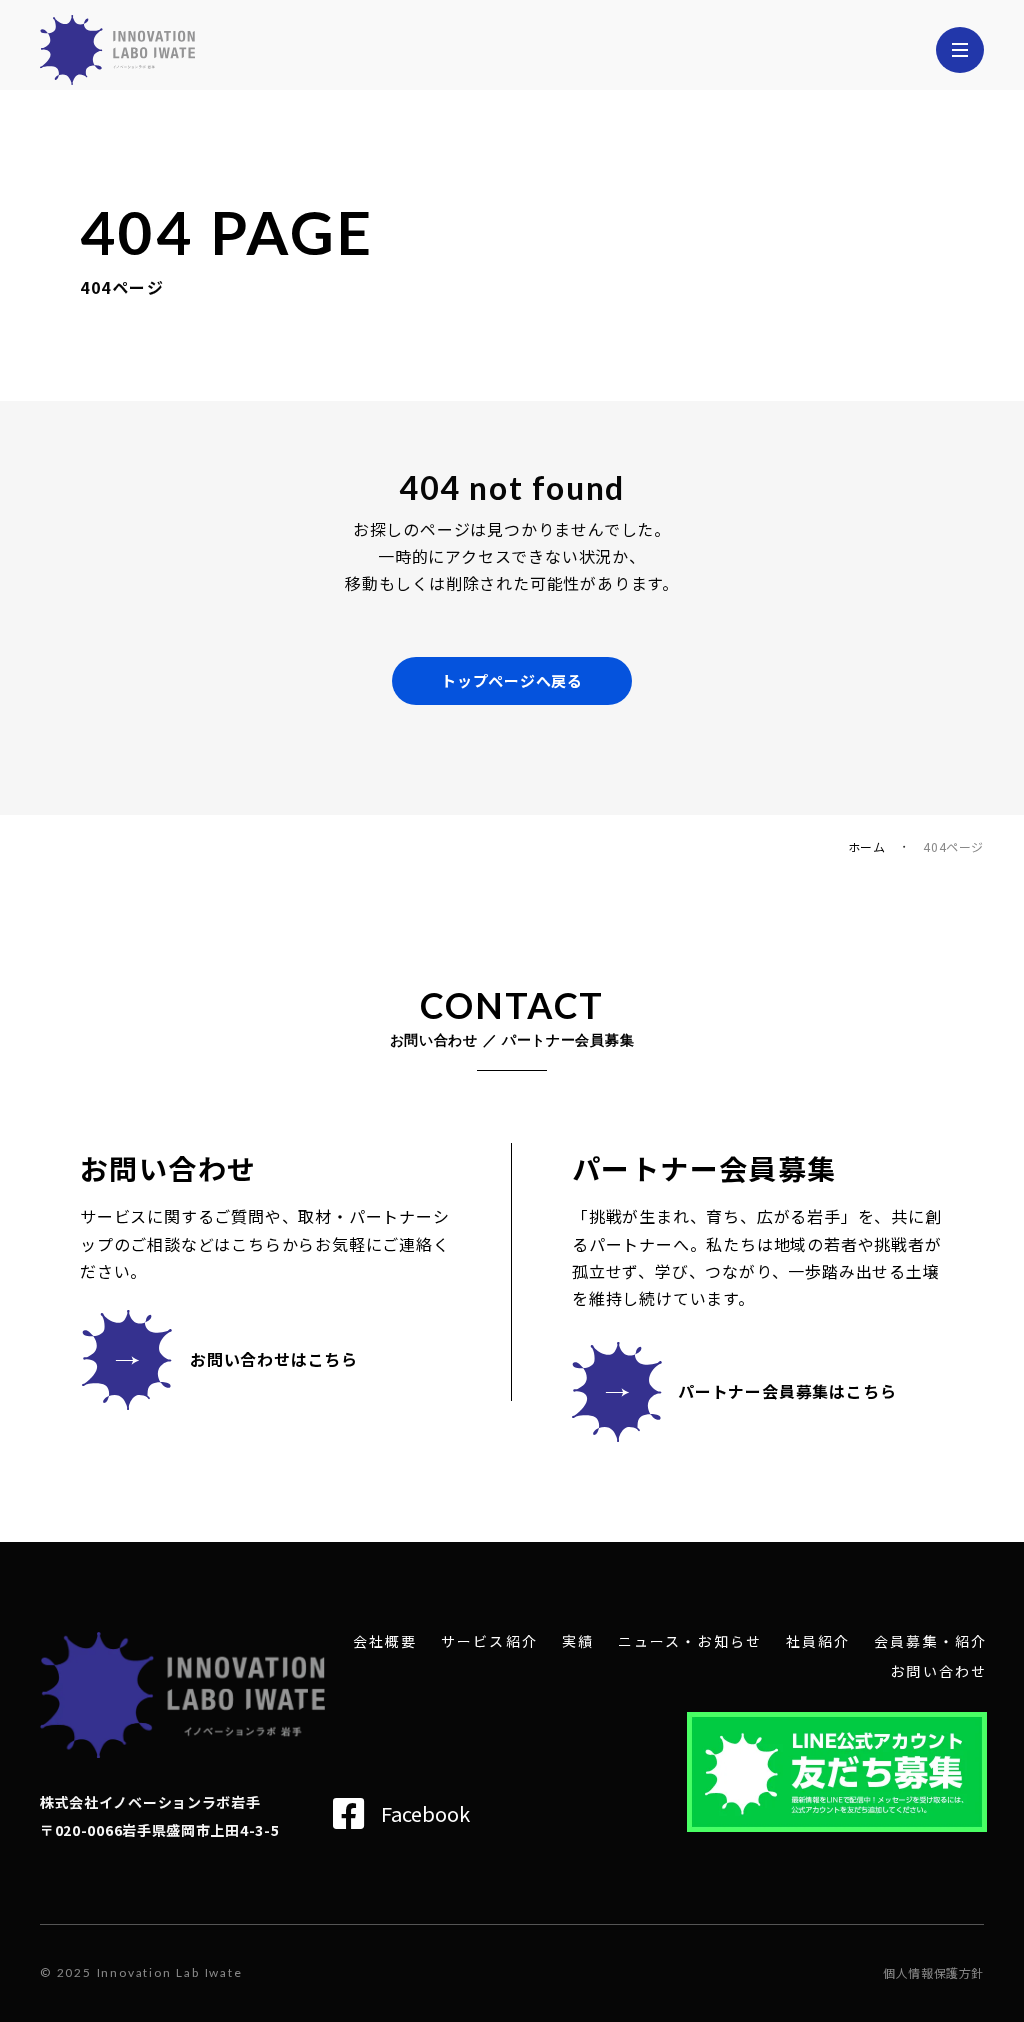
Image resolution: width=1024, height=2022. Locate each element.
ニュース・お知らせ (690, 1641)
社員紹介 (818, 1641)
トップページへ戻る (512, 680)
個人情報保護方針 (933, 1973)
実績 (578, 1641)
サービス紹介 (489, 1641)
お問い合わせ (938, 1671)
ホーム (867, 847)
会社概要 (385, 1641)
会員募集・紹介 (930, 1641)
